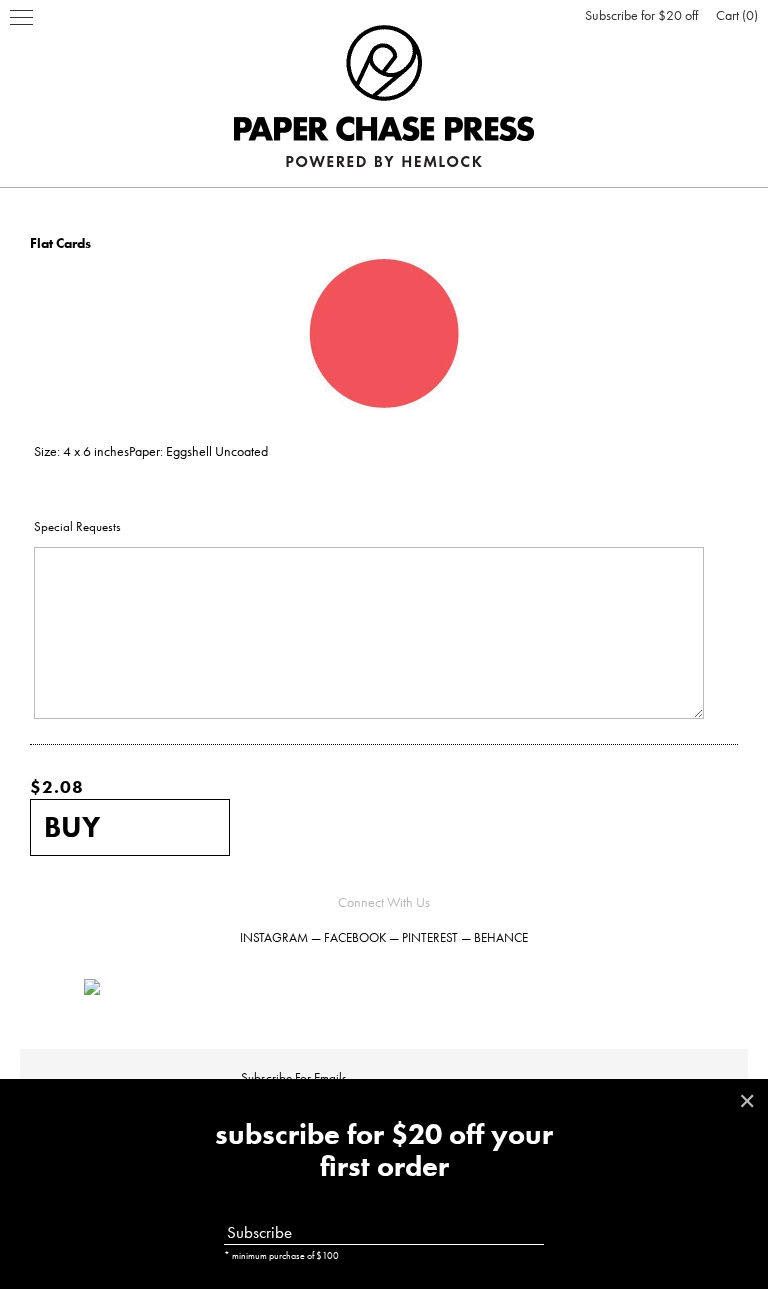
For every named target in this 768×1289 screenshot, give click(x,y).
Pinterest (430, 937)
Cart (735, 15)
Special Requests (77, 526)
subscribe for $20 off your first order (384, 1151)
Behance (501, 937)
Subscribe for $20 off (641, 15)
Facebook (355, 937)
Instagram (274, 937)
